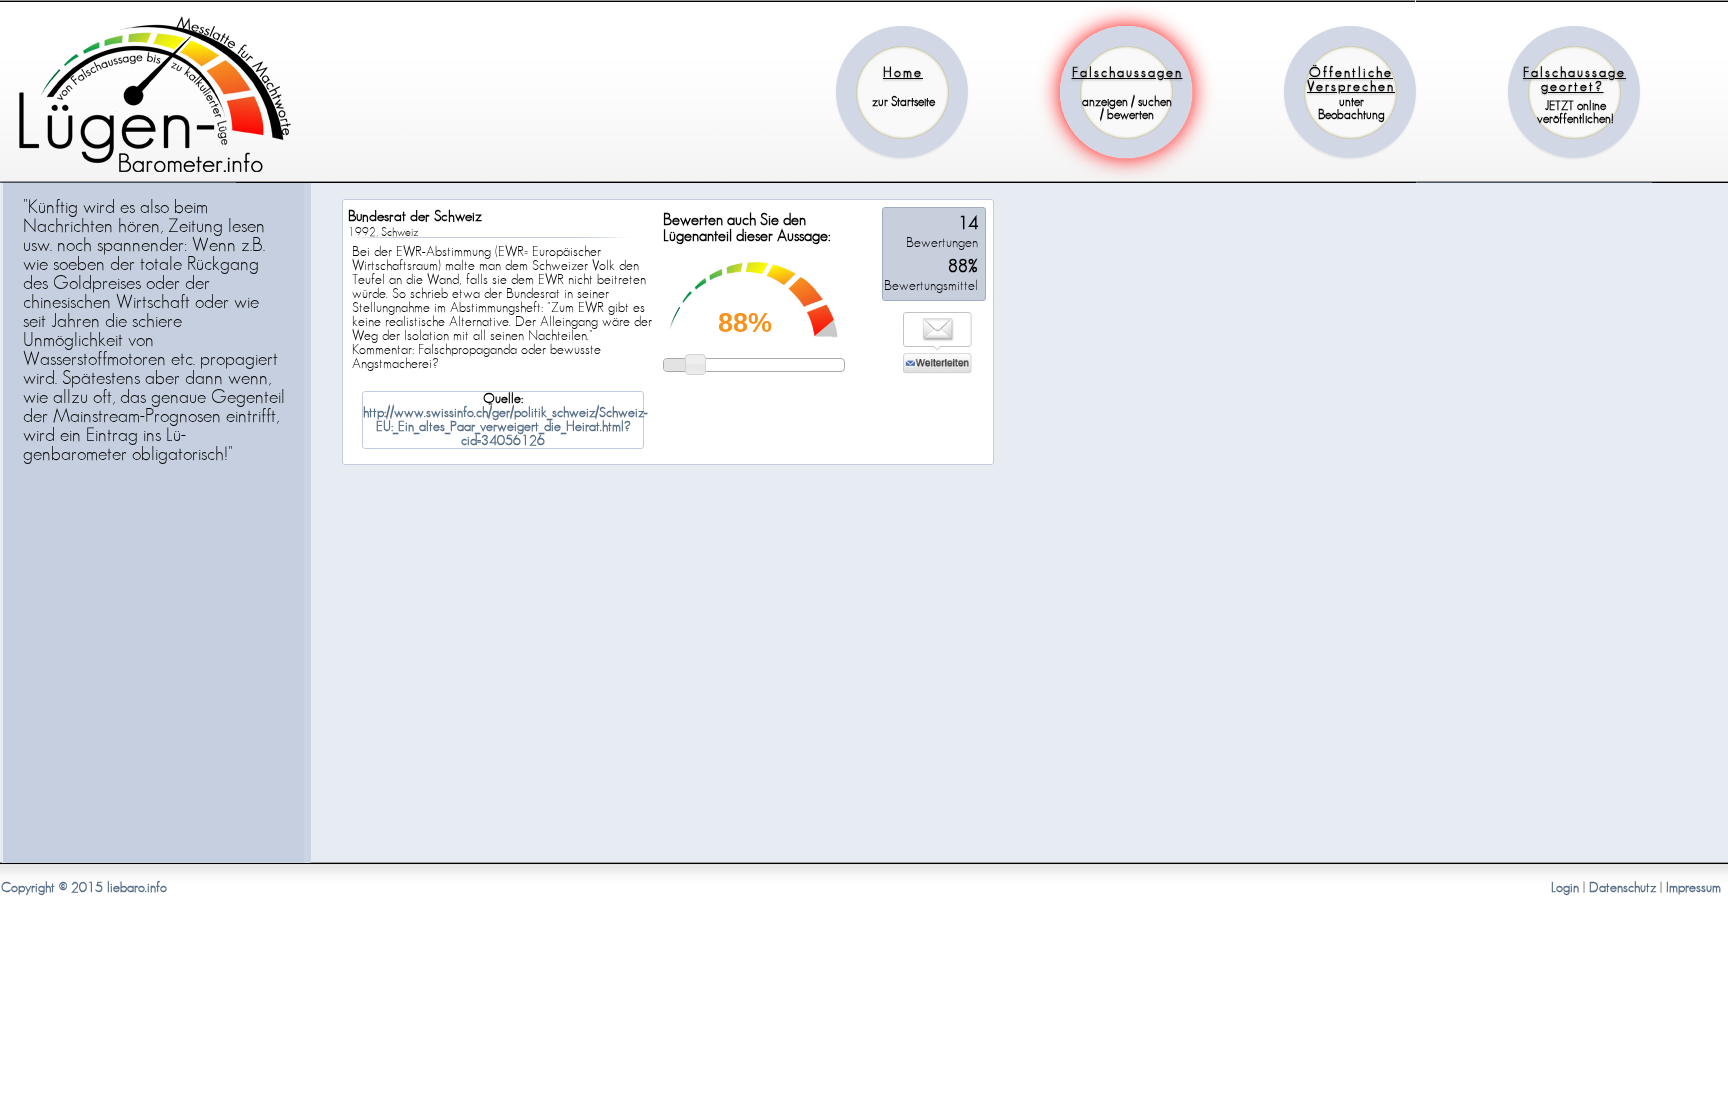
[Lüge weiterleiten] (938, 370)
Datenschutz (1622, 888)
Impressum (1693, 888)
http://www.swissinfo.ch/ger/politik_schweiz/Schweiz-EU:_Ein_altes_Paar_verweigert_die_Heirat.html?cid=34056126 (505, 427)
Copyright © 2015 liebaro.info (84, 888)
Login (1565, 888)
